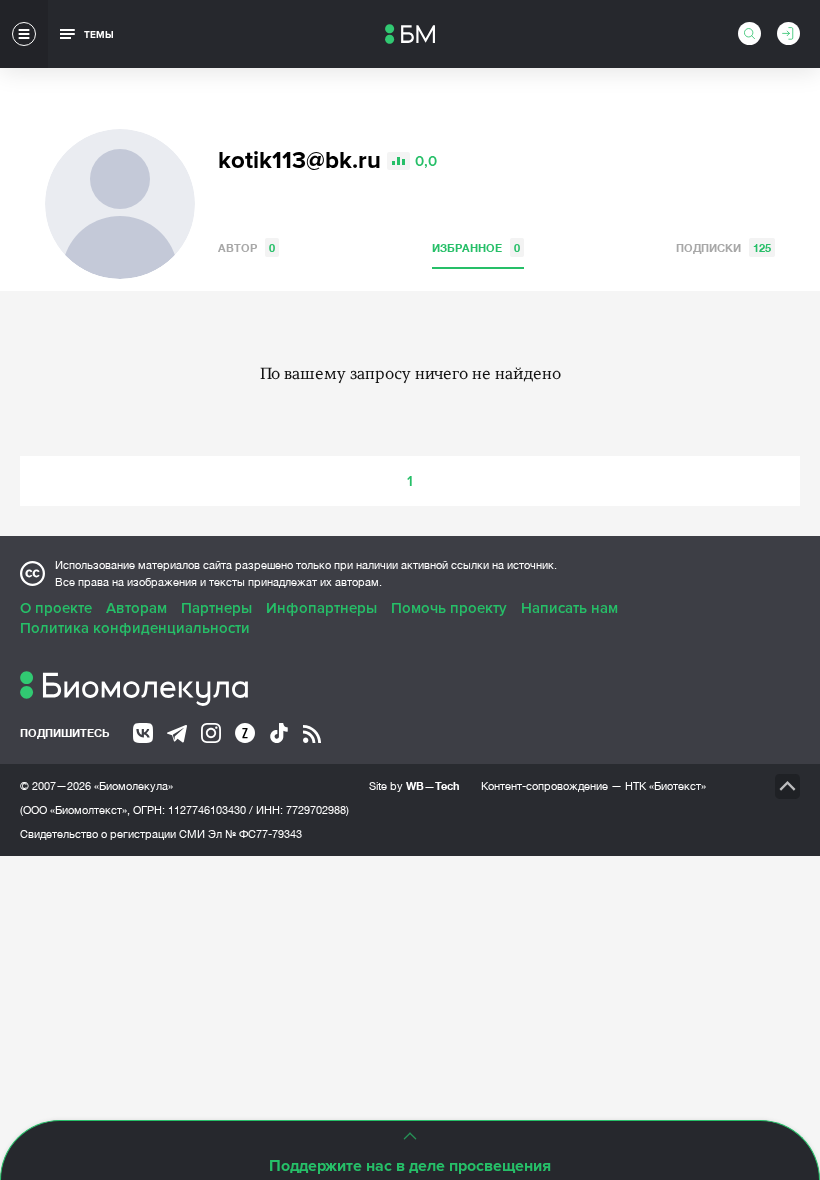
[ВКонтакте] (143, 733)
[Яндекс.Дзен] (245, 733)
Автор (246, 247)
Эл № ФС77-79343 (255, 834)
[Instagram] (211, 733)
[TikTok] (279, 733)
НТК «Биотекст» (665, 786)
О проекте (56, 608)
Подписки (723, 247)
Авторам (136, 608)
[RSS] (312, 734)
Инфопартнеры (321, 608)
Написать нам (569, 608)
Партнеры (216, 608)
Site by (414, 785)
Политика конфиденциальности (135, 628)
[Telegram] (177, 734)
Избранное (476, 247)
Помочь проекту (449, 608)
